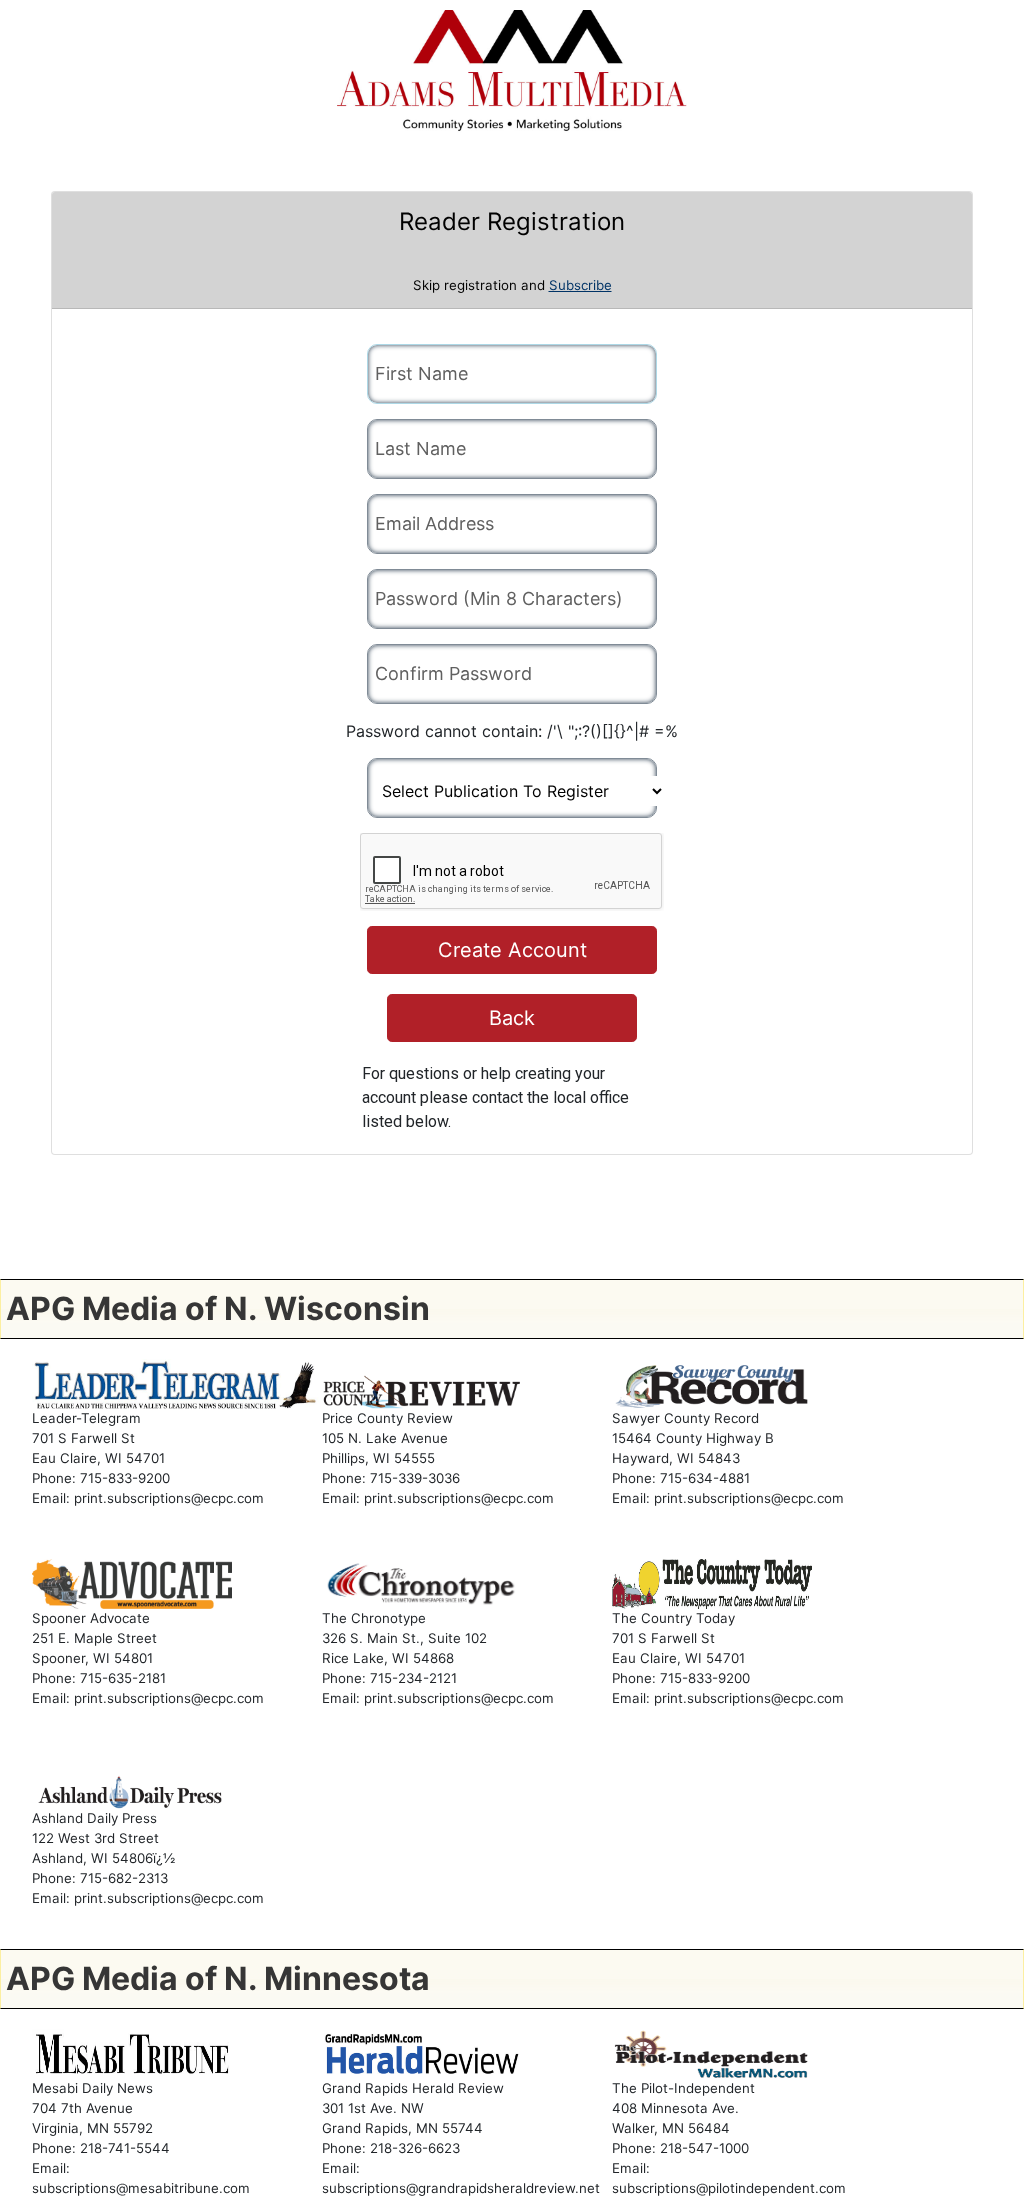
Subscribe (580, 285)
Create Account (512, 950)
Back (512, 1018)
